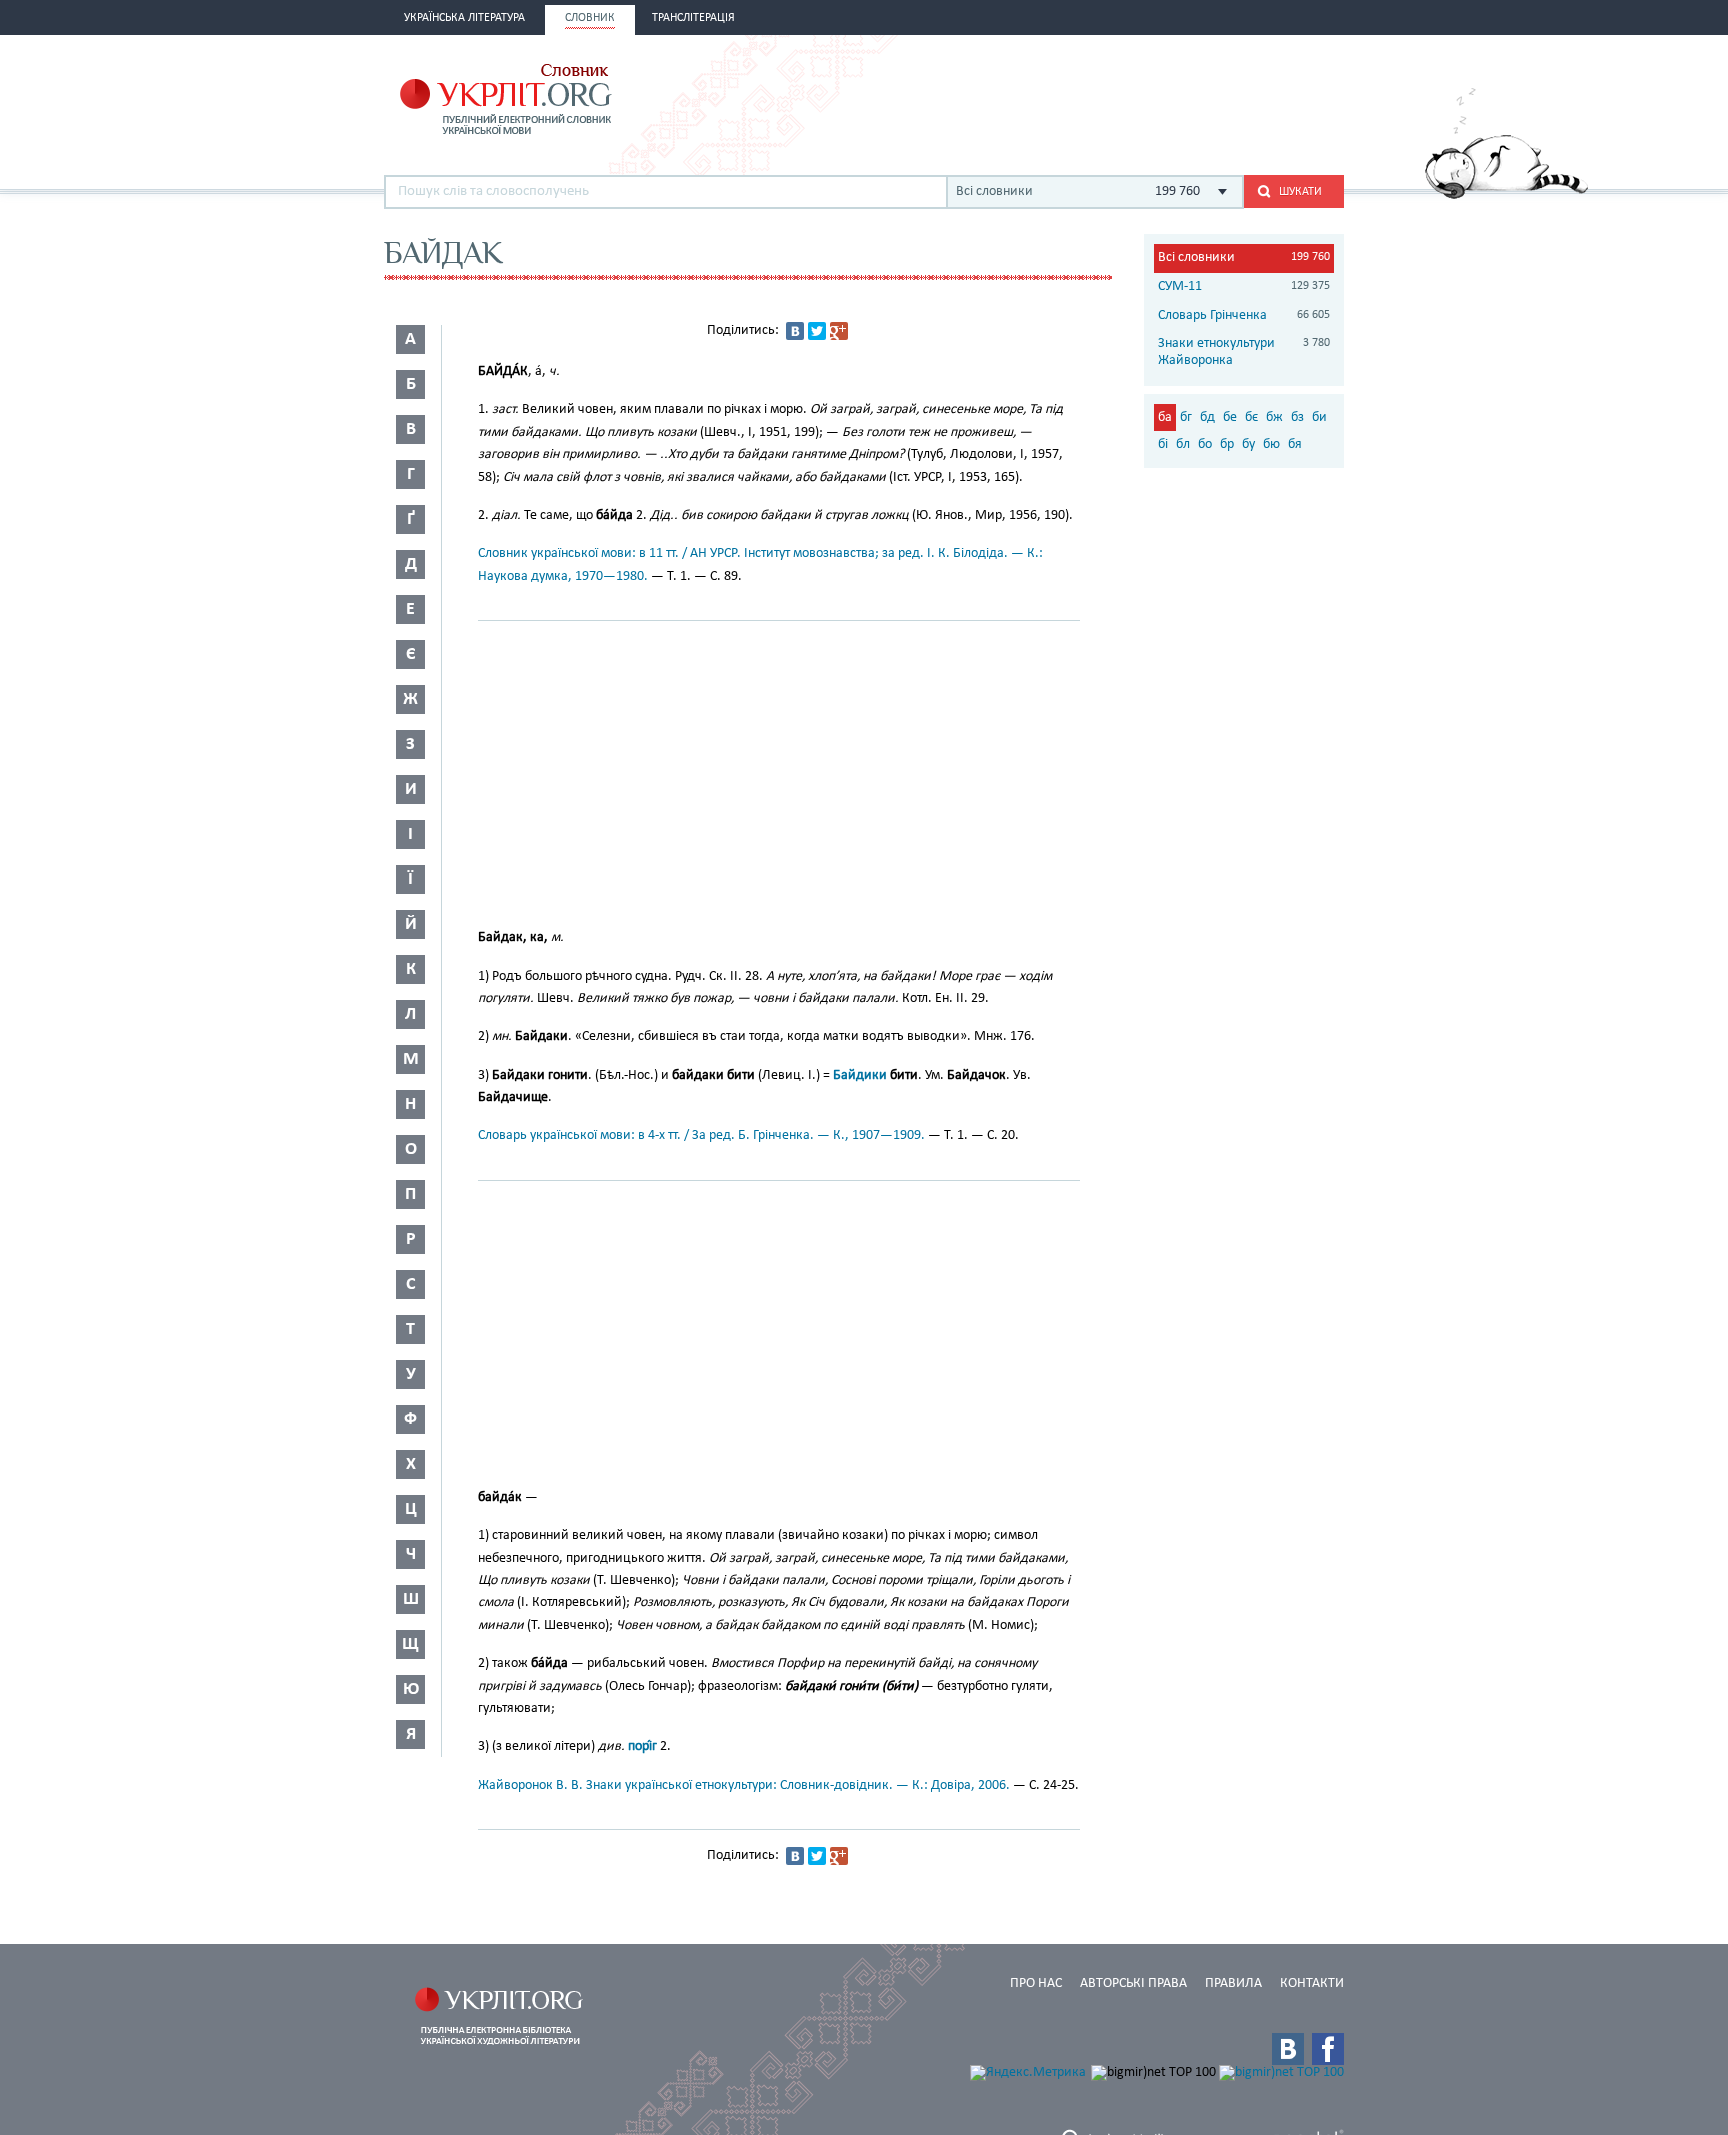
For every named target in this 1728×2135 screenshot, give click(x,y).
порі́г (642, 1746)
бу (1248, 444)
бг (1186, 417)
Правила (1233, 1983)
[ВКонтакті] (795, 331)
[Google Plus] (839, 331)
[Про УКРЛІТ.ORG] (1506, 195)
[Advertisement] (1110, 97)
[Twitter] (817, 331)
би (1319, 417)
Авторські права (1133, 1983)
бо (1205, 444)
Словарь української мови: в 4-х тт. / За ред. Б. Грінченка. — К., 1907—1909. (701, 1135)
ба (1165, 417)
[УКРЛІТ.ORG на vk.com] (1288, 2049)
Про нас (1036, 1983)
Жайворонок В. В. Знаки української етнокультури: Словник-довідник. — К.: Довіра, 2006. (744, 1785)
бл (1183, 444)
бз (1297, 417)
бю (1271, 444)
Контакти (1312, 1983)
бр (1227, 444)
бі (1163, 444)
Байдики (860, 1075)
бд (1207, 417)
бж (1274, 417)
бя (1295, 444)
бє (1251, 417)
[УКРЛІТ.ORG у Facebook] (1328, 2049)
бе (1230, 417)
